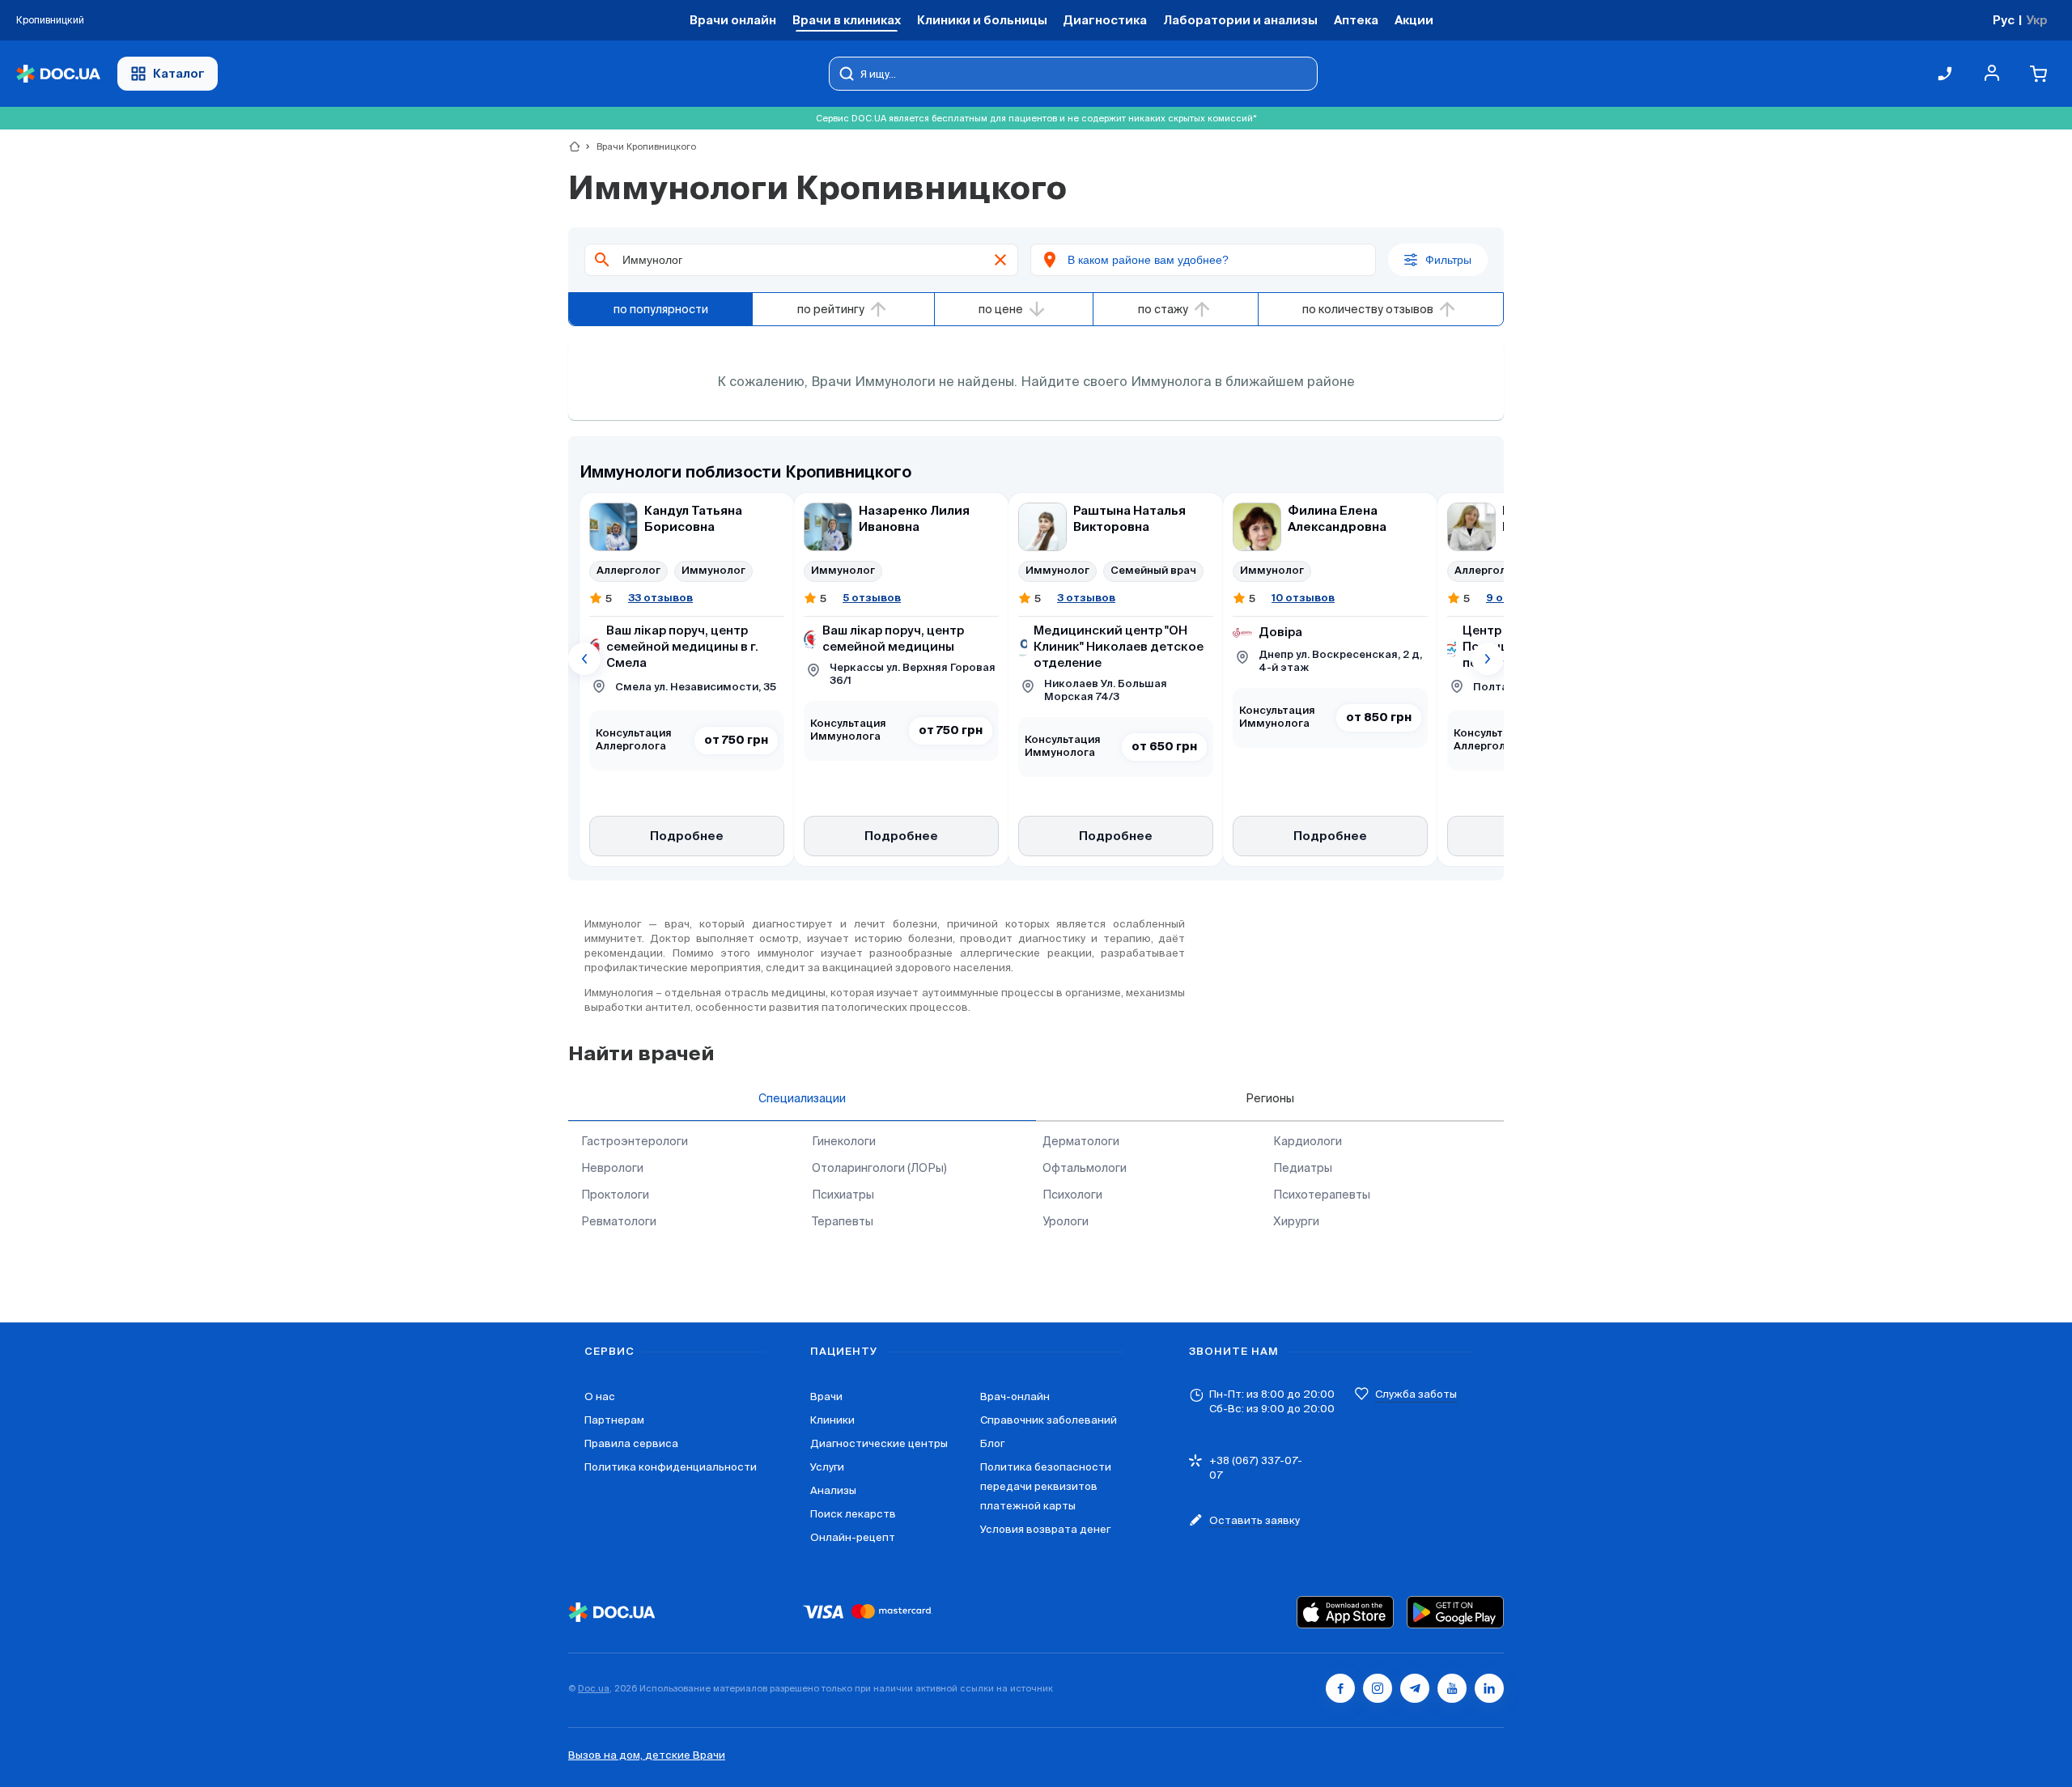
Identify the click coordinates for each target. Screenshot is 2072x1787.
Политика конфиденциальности (671, 1467)
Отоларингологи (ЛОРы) (879, 1168)
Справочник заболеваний (1049, 1420)
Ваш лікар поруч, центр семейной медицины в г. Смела (682, 647)
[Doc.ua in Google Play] (1455, 1612)
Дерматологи (1081, 1141)
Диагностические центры (879, 1443)
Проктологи (615, 1195)
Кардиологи (1308, 1141)
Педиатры (1303, 1168)
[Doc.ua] (58, 74)
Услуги (827, 1467)
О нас (600, 1396)
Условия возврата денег (1045, 1529)
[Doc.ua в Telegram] (1415, 1688)
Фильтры (1448, 260)
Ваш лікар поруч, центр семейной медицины (893, 639)
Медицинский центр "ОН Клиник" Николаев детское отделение (1119, 647)
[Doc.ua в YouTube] (1452, 1688)
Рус (2004, 20)
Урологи (1066, 1221)
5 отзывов (872, 598)
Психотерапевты (1322, 1195)
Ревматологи (619, 1221)
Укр (2037, 20)
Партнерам (614, 1420)
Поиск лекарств (853, 1514)
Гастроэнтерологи (635, 1141)
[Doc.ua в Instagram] (1378, 1688)
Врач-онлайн (1015, 1396)
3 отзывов (1086, 598)
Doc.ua (594, 1688)
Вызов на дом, (607, 1755)
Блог (992, 1443)
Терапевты (843, 1221)
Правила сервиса (631, 1443)
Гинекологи (844, 1141)
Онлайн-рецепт (853, 1537)
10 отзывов (1303, 598)
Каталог (179, 73)
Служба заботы (1416, 1394)
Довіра (1280, 632)
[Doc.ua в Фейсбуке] (1340, 1688)
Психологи (1072, 1195)
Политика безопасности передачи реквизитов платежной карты (1046, 1486)
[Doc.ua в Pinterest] (1489, 1688)
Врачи (826, 1396)
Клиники (832, 1420)
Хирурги (1296, 1221)
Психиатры (843, 1195)
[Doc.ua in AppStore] (1345, 1612)
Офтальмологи (1085, 1168)
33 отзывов (660, 598)
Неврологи (612, 1168)
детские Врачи (685, 1755)
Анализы (833, 1490)
